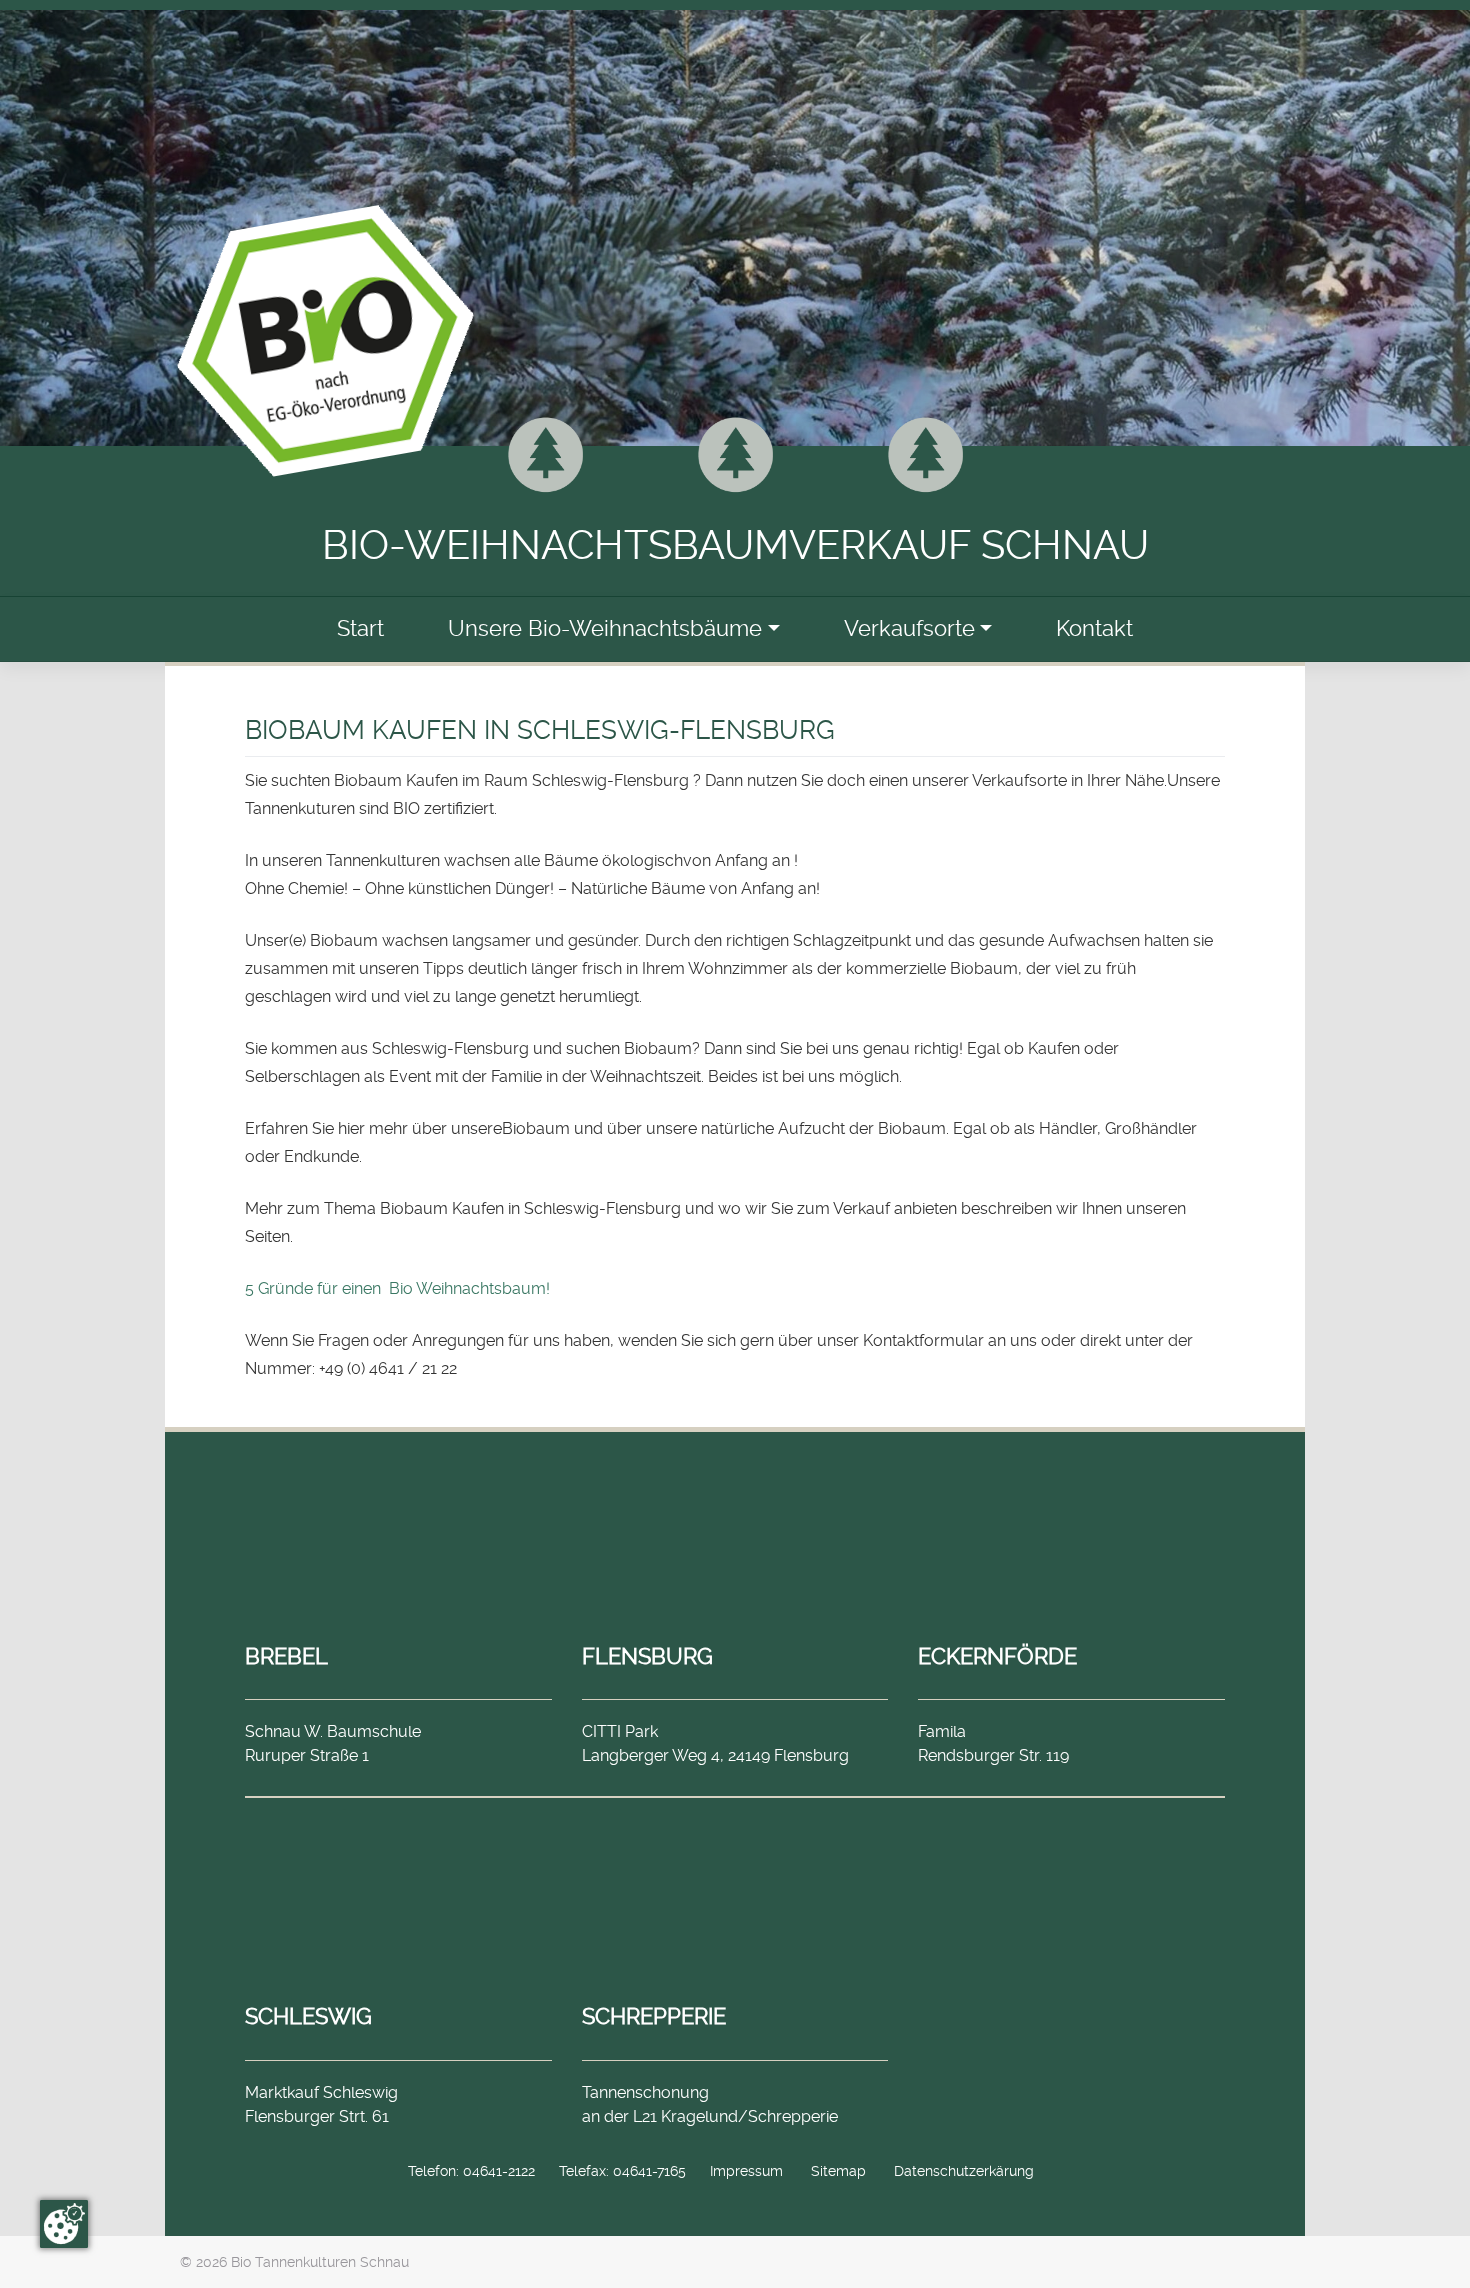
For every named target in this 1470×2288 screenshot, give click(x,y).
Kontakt (1094, 628)
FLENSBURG (647, 1656)
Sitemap (838, 2171)
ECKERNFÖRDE (997, 1656)
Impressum (746, 2171)
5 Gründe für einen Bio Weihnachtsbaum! (397, 1288)
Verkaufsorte (909, 628)
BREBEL (286, 1656)
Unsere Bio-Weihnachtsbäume (605, 628)
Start (360, 628)
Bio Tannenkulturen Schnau (320, 2262)
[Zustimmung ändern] (64, 2224)
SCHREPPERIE (654, 2016)
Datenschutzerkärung (964, 2171)
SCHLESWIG (308, 2016)
